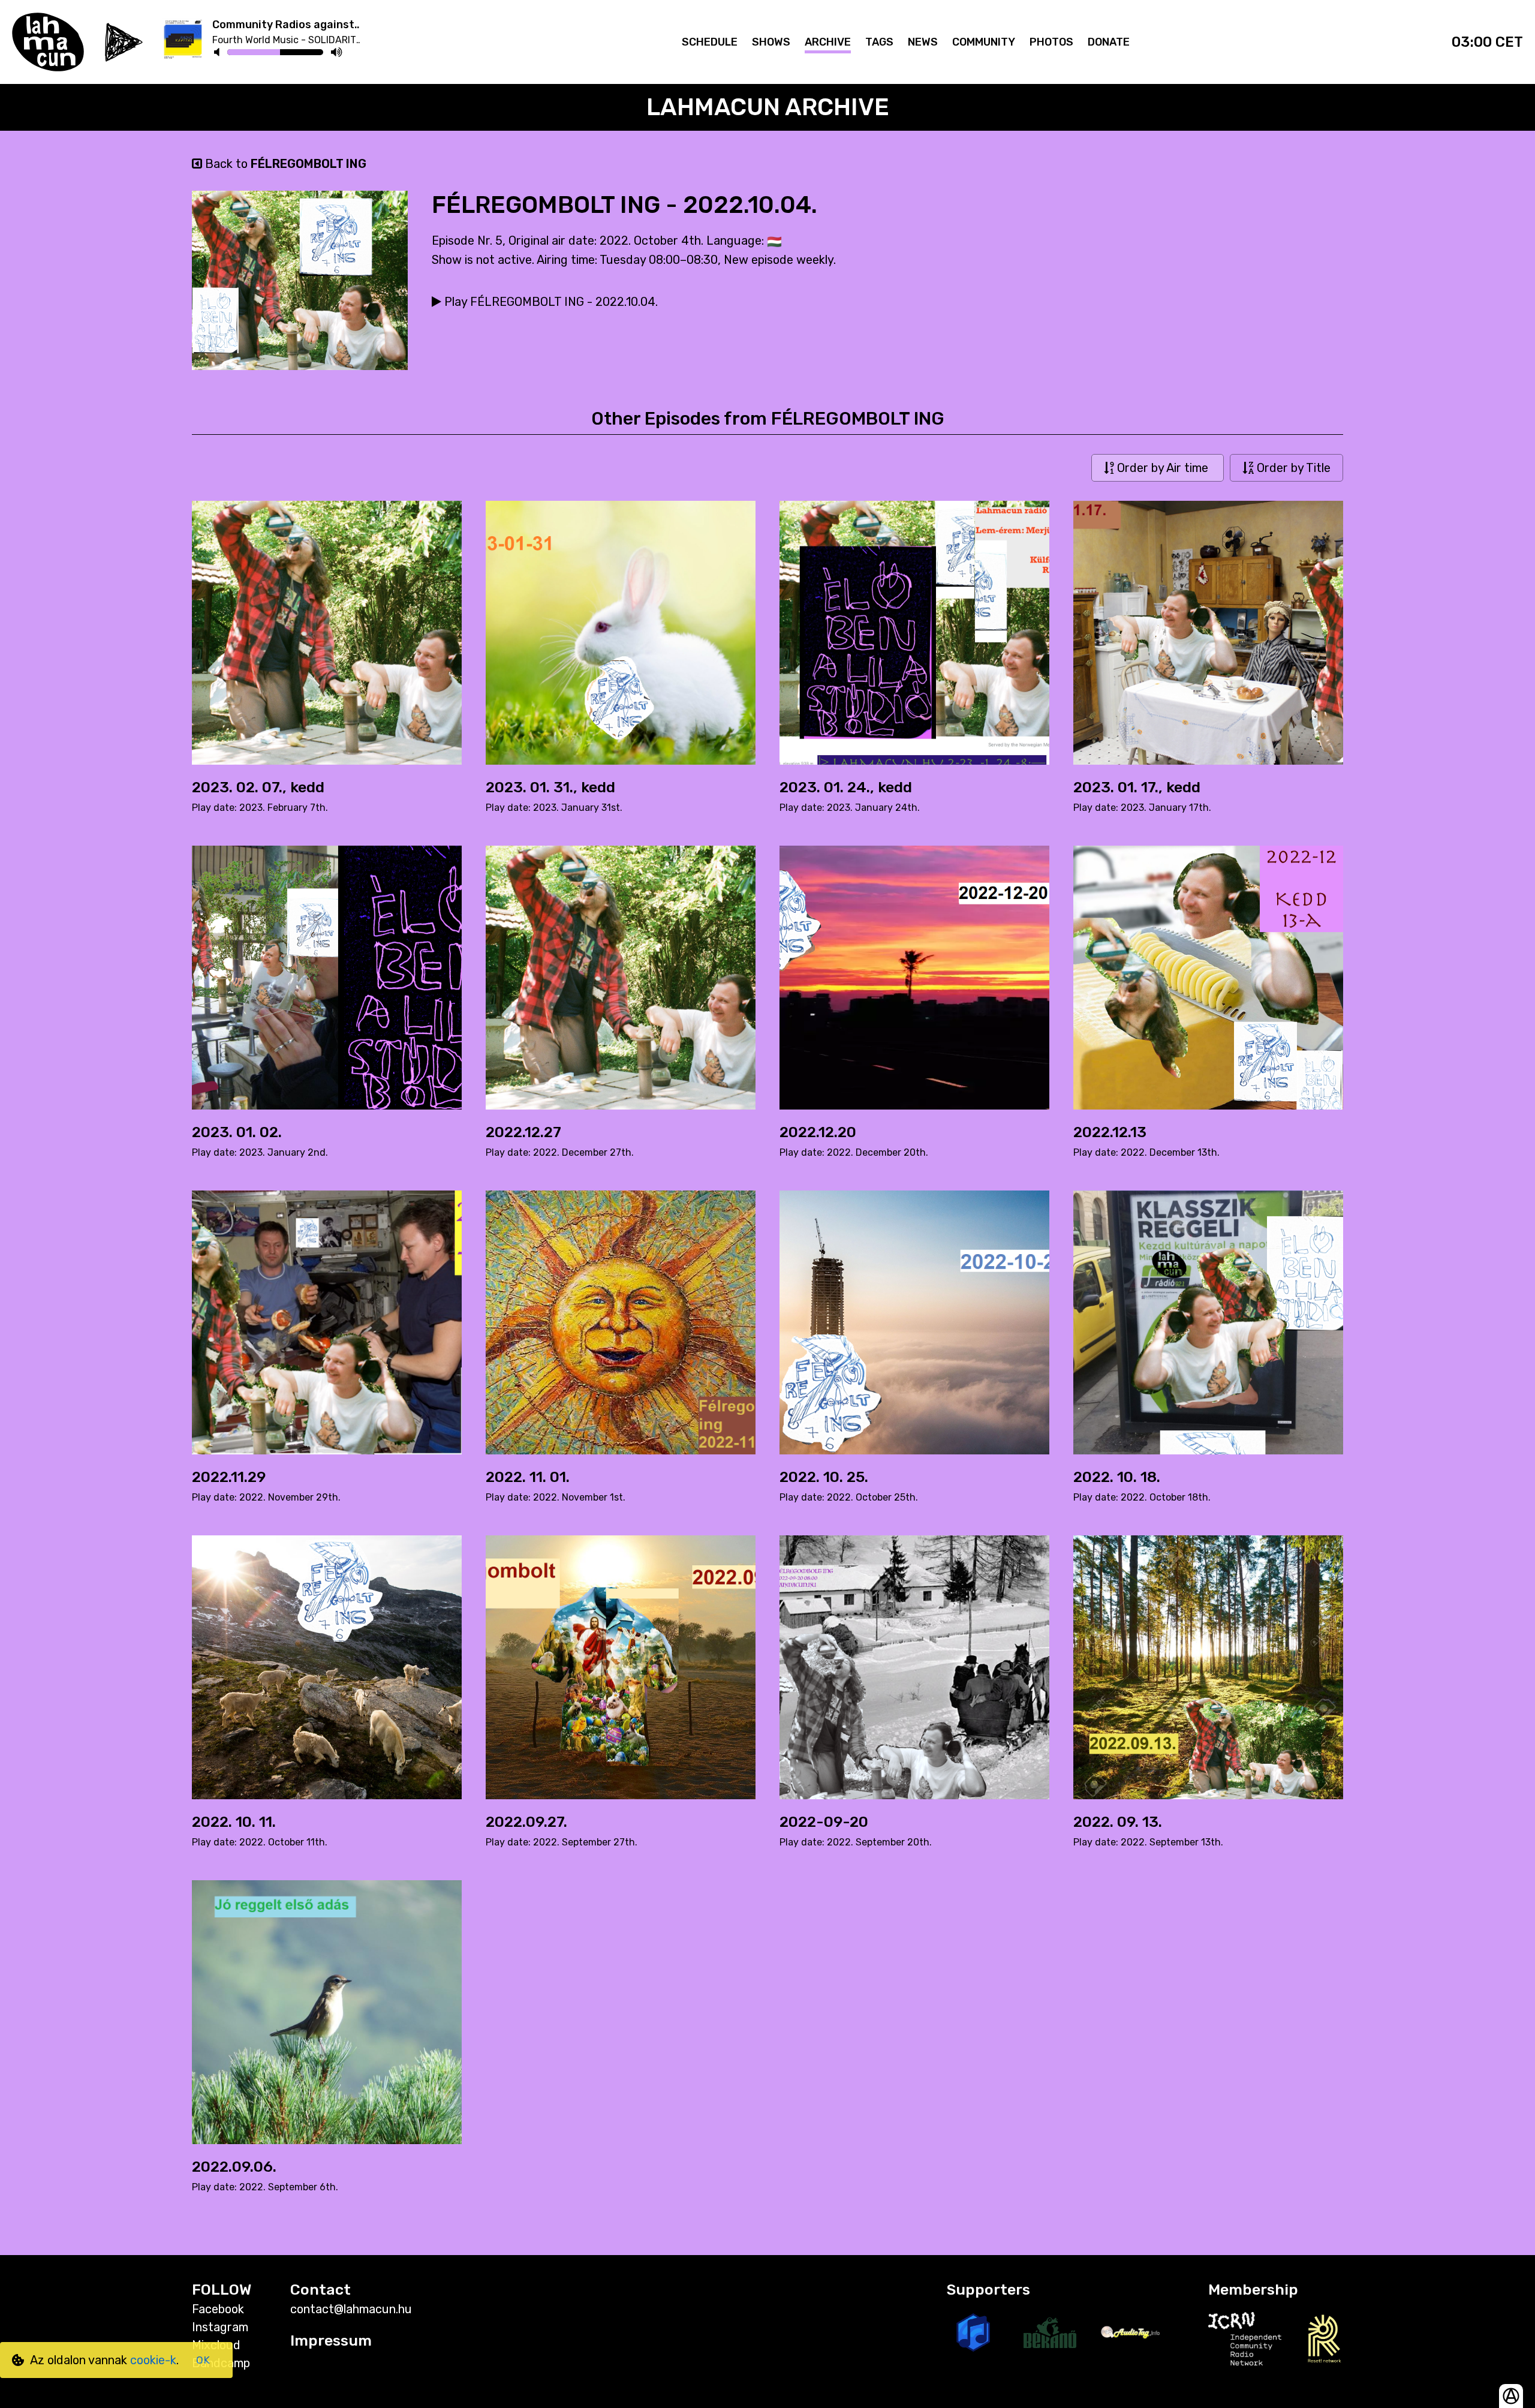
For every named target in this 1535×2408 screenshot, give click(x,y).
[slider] (280, 54)
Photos (1051, 42)
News (923, 42)
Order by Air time (1163, 468)
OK (203, 2360)
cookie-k (153, 2360)
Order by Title (1292, 468)
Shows (771, 42)
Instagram (220, 2327)
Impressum (331, 2341)
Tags (879, 42)
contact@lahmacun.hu (351, 2309)
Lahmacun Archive (768, 107)
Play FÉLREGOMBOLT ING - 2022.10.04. (550, 302)
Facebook (218, 2309)
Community (984, 42)
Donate (1109, 42)
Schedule (710, 42)
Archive (828, 42)
